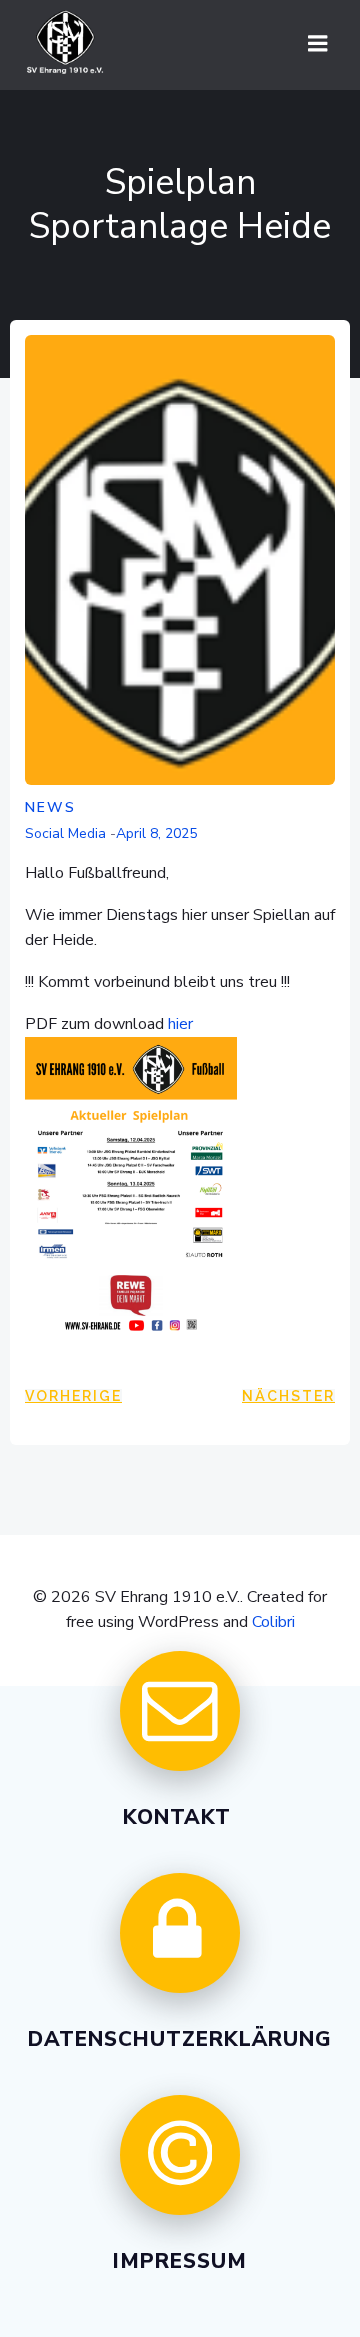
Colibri (273, 1622)
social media (65, 833)
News (50, 807)
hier (180, 1024)
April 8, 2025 (156, 833)
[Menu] (318, 44)
